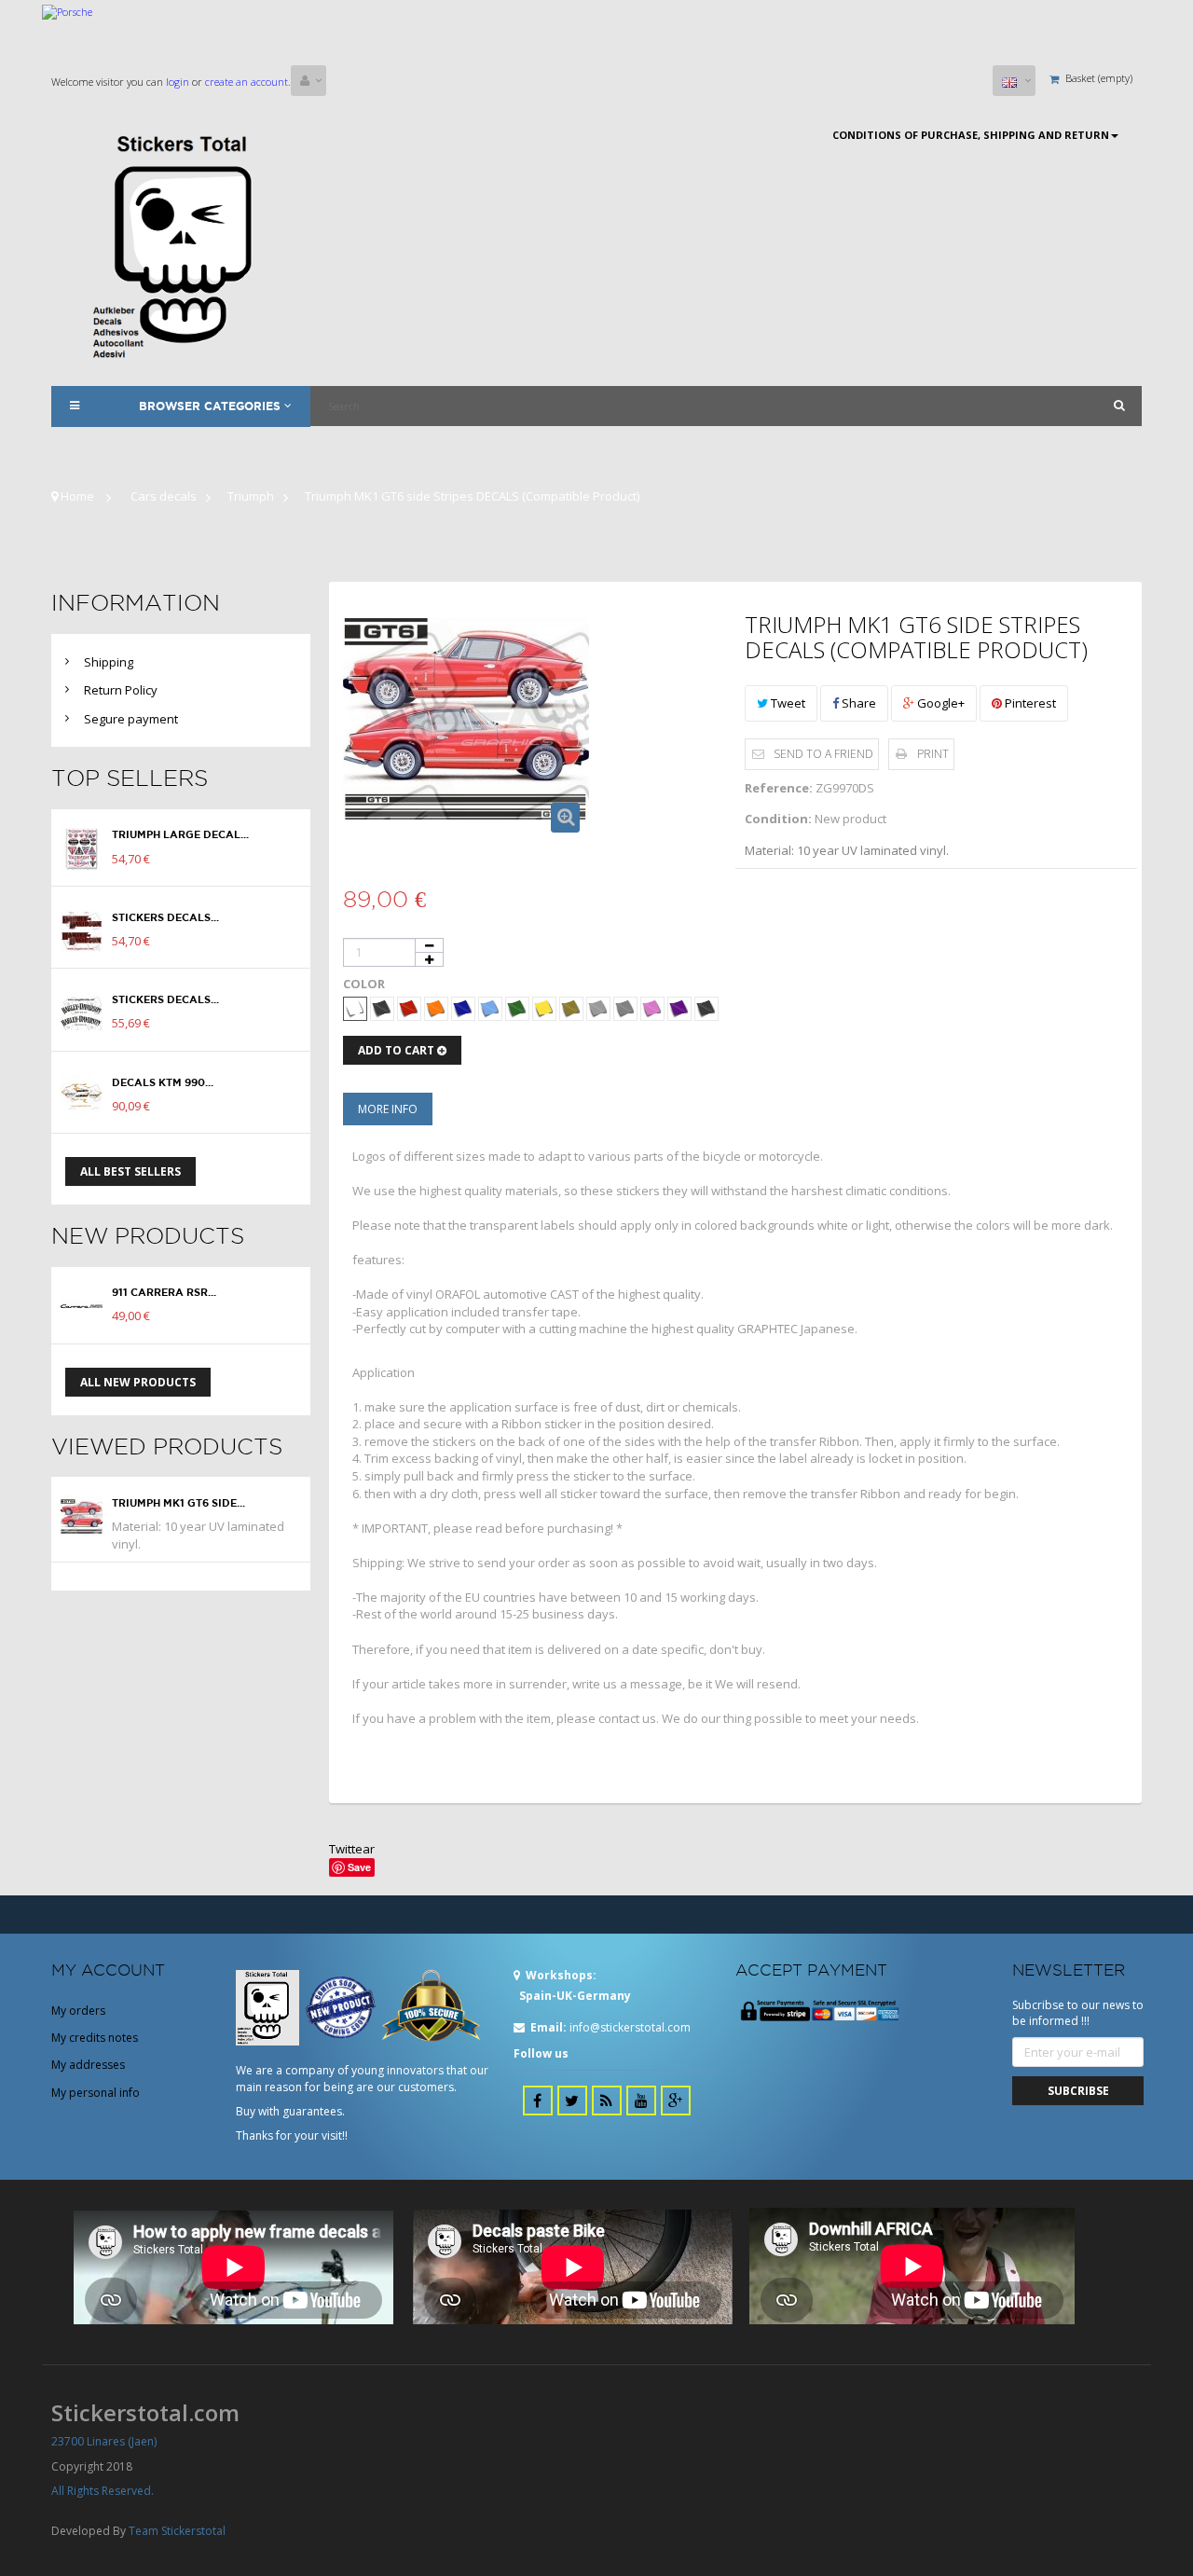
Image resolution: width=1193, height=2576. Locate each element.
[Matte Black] (706, 1009)
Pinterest (1029, 703)
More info (388, 1109)
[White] (355, 1009)
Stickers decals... (165, 917)
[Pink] (652, 1009)
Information (136, 602)
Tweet (787, 703)
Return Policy (121, 690)
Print (933, 754)
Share (857, 703)
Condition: (778, 819)
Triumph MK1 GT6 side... (178, 1503)
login (176, 82)
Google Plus (676, 2101)
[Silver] (598, 1009)
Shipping (109, 662)
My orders (78, 2011)
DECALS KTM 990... (163, 1082)
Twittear (352, 1849)
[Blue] (463, 1009)
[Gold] (571, 1009)
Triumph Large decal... (180, 834)
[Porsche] (596, 35)
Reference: (779, 788)
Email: (549, 2027)
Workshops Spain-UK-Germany (572, 1985)
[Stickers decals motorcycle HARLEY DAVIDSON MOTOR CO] (82, 1013)
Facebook (538, 2101)
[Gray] (625, 1009)
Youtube (641, 2101)
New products (148, 1235)
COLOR (367, 984)
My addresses (88, 2065)
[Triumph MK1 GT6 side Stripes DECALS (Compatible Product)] (82, 1516)
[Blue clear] (490, 1009)
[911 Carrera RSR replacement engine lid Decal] (82, 1307)
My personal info (96, 2093)
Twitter (572, 2101)
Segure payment (131, 719)
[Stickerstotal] (181, 245)
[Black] (382, 1009)
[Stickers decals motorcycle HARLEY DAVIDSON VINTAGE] (82, 931)
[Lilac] (679, 1009)
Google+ (939, 703)
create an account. (248, 82)
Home (76, 496)
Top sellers (130, 778)
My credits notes (95, 2038)
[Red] (409, 1009)
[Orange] (436, 1009)
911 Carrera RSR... (164, 1292)
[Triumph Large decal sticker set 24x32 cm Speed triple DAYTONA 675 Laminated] (82, 849)
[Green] (517, 1009)
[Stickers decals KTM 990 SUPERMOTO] (82, 1096)
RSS (607, 2101)
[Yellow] (544, 1009)
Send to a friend (823, 754)
